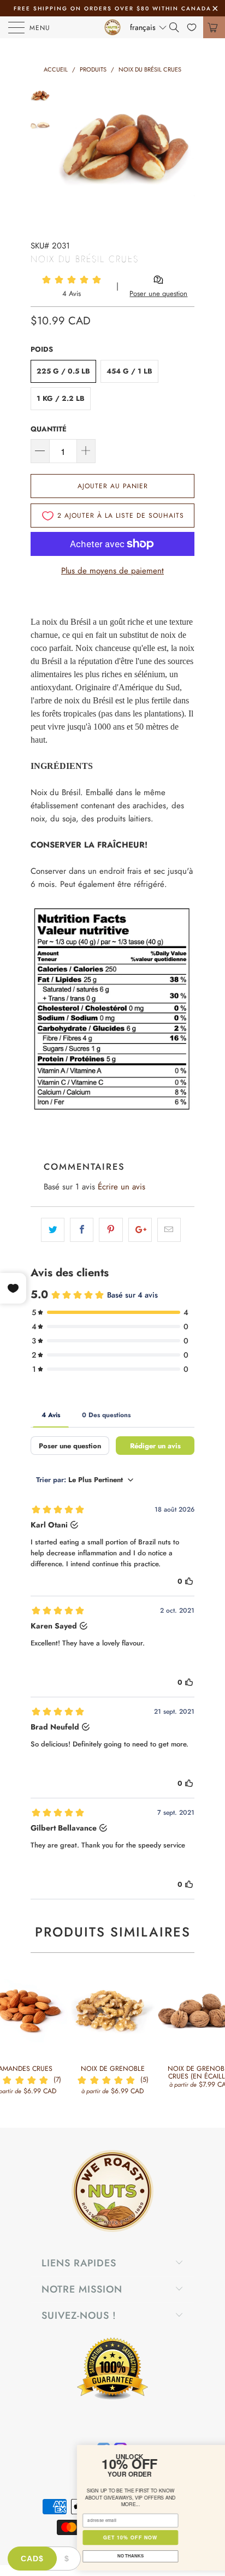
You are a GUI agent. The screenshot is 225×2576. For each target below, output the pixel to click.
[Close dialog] (215, 2452)
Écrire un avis (122, 1187)
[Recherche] (178, 27)
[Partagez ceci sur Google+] (140, 1230)
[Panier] (214, 27)
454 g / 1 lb (129, 371)
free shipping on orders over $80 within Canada (112, 8)
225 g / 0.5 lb (63, 371)
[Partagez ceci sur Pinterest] (111, 1230)
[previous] (69, 155)
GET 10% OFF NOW (61, 2537)
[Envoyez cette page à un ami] (169, 1230)
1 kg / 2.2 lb (61, 398)
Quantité (49, 429)
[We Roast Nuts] (112, 27)
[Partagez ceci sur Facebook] (82, 1230)
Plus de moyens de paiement (112, 571)
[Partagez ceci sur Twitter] (53, 1230)
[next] (184, 155)
